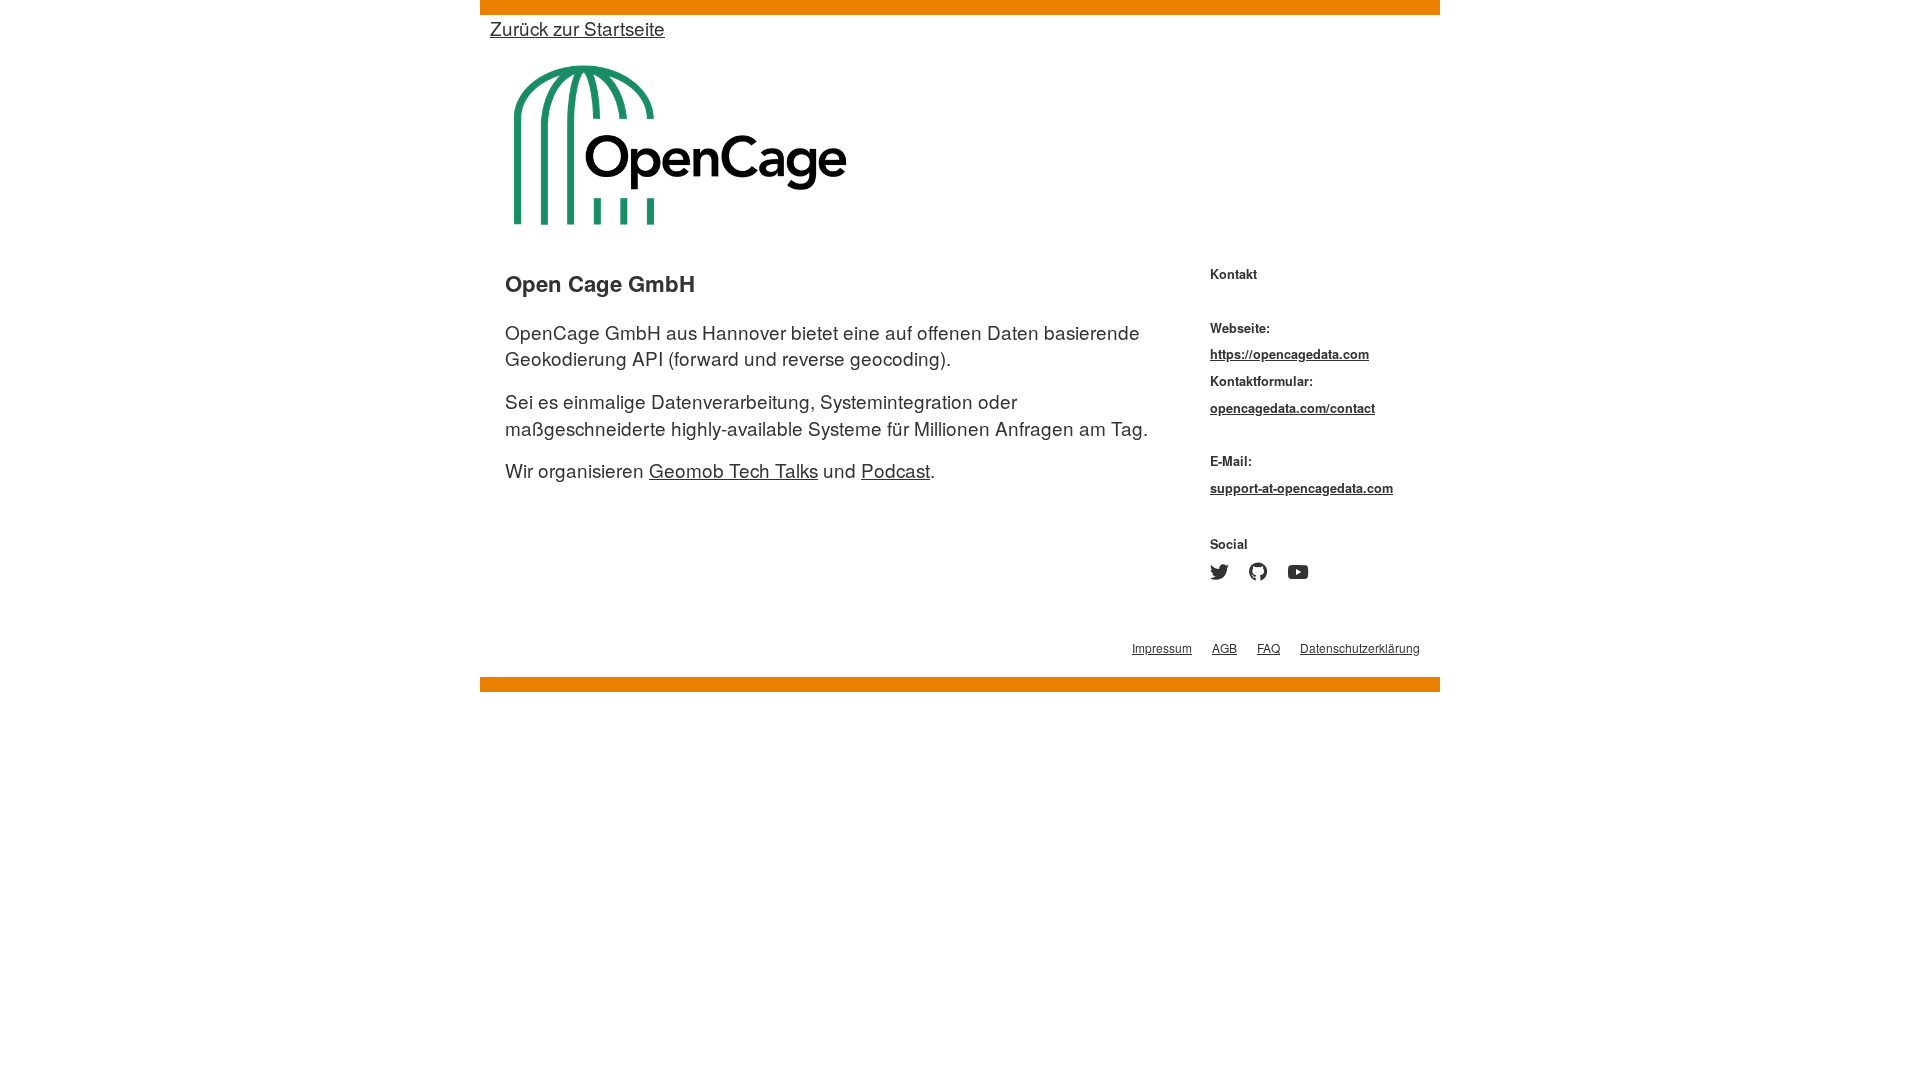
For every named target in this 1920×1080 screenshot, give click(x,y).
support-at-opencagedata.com (1301, 488)
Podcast (895, 469)
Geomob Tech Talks (733, 469)
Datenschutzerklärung (1360, 647)
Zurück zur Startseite (577, 27)
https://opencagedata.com (1289, 354)
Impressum (1162, 647)
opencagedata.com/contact (1292, 408)
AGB (1224, 647)
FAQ (1268, 647)
